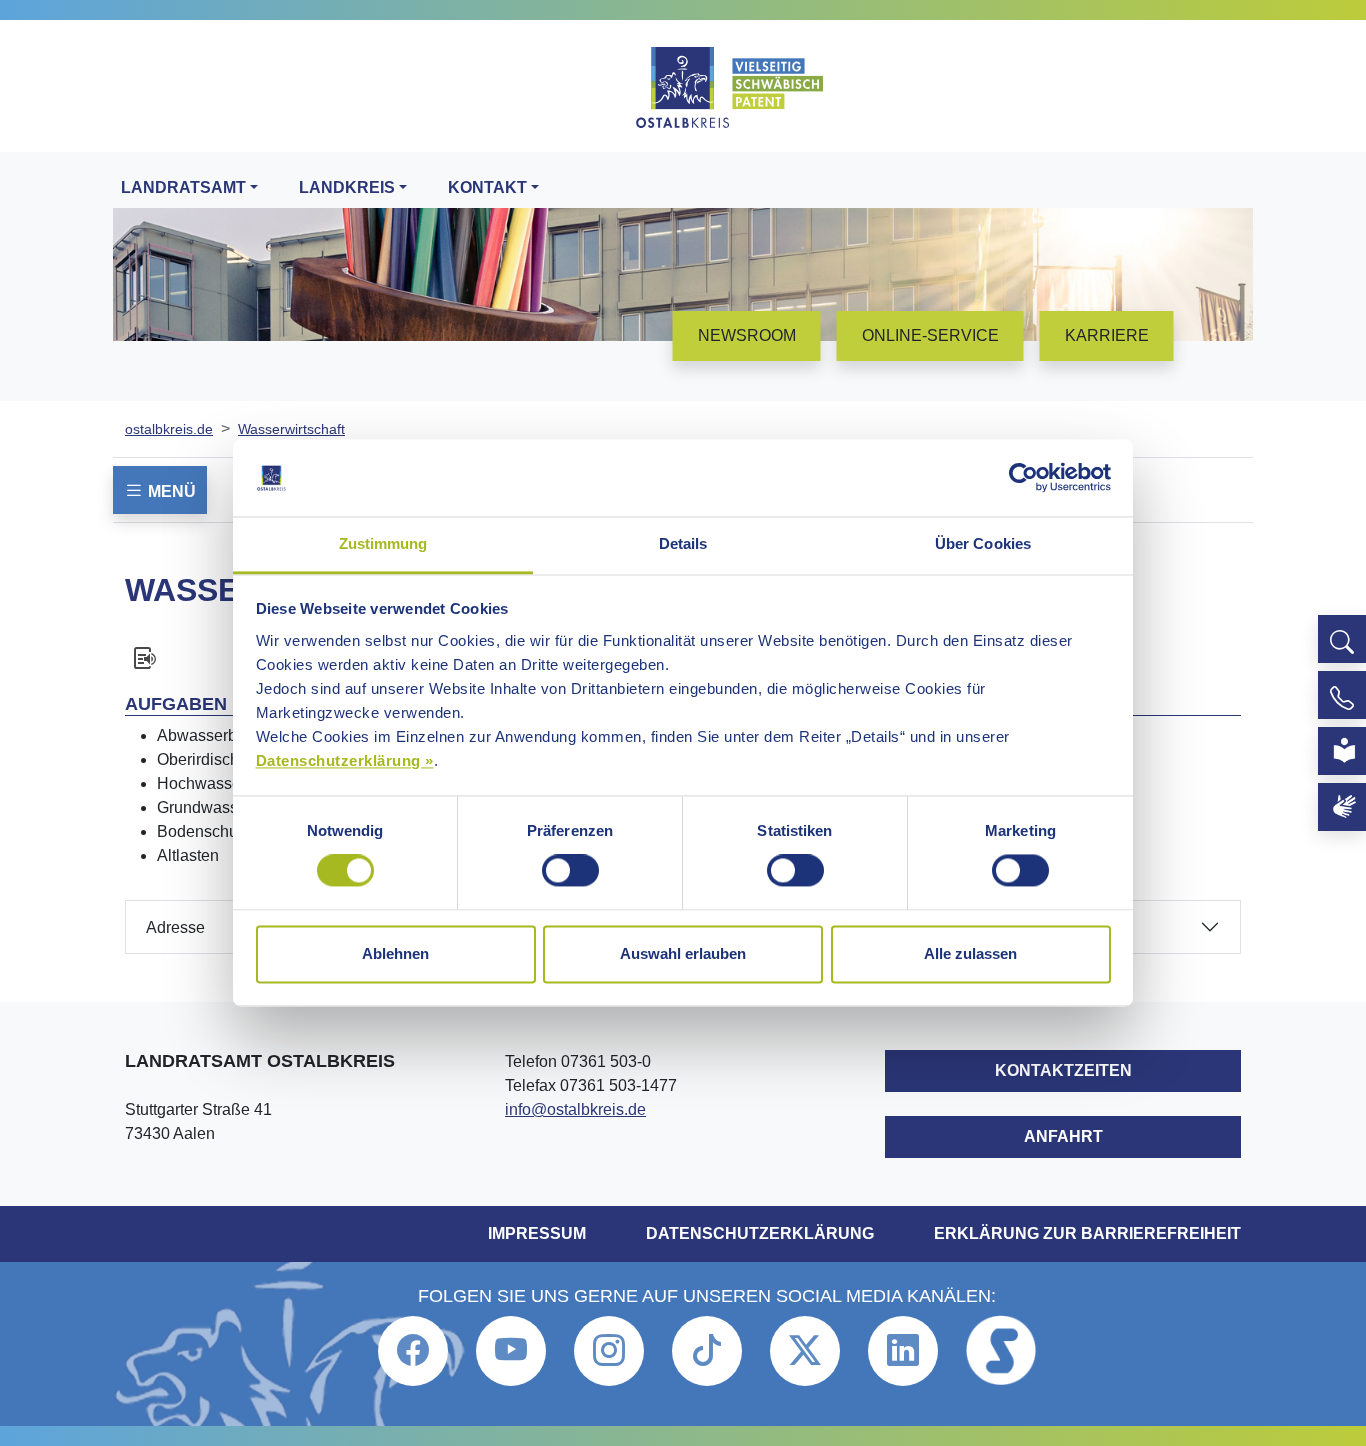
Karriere (1107, 335)
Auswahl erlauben (683, 953)
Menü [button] (170, 491)
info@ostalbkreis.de (575, 1109)
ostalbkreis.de (169, 429)
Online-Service (930, 335)
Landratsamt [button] (183, 187)
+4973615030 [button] (1342, 695)
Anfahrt (1063, 1136)
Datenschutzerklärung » (345, 760)
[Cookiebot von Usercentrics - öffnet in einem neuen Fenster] (1023, 478)
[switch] (570, 871)
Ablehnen (395, 953)
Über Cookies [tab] (983, 543)
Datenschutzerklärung (760, 1233)
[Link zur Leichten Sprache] (1342, 751)
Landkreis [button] (347, 187)
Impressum (537, 1233)
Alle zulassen (970, 953)
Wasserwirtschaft (291, 429)
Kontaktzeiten (1063, 1070)
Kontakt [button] (487, 187)
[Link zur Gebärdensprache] (1342, 807)
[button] (1342, 639)
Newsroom (747, 335)
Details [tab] (683, 543)
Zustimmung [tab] (383, 543)
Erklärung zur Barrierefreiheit (1087, 1233)
